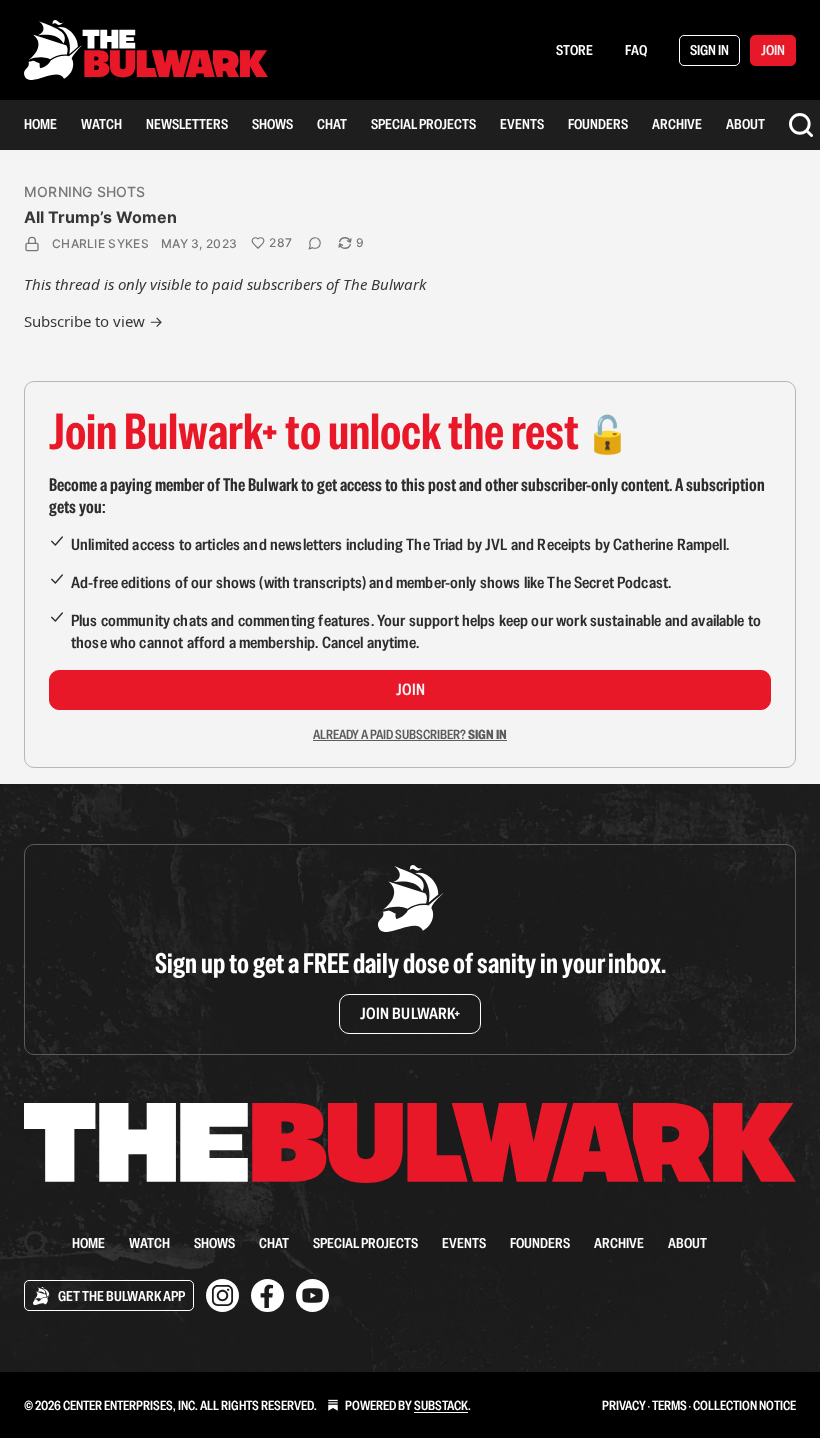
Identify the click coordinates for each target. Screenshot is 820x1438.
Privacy (624, 1405)
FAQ (636, 50)
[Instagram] (222, 1295)
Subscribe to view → (93, 321)
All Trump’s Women (100, 217)
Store (574, 50)
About (745, 124)
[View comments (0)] (315, 243)
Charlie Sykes (100, 243)
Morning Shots (85, 191)
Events (522, 124)
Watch (101, 124)
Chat (332, 124)
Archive (677, 124)
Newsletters (187, 124)
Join (410, 689)
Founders (598, 124)
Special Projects (423, 124)
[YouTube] (312, 1295)
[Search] (801, 125)
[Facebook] (267, 1295)
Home (40, 124)
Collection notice (744, 1405)
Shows (272, 124)
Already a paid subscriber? (410, 734)
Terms (669, 1405)
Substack (441, 1405)
